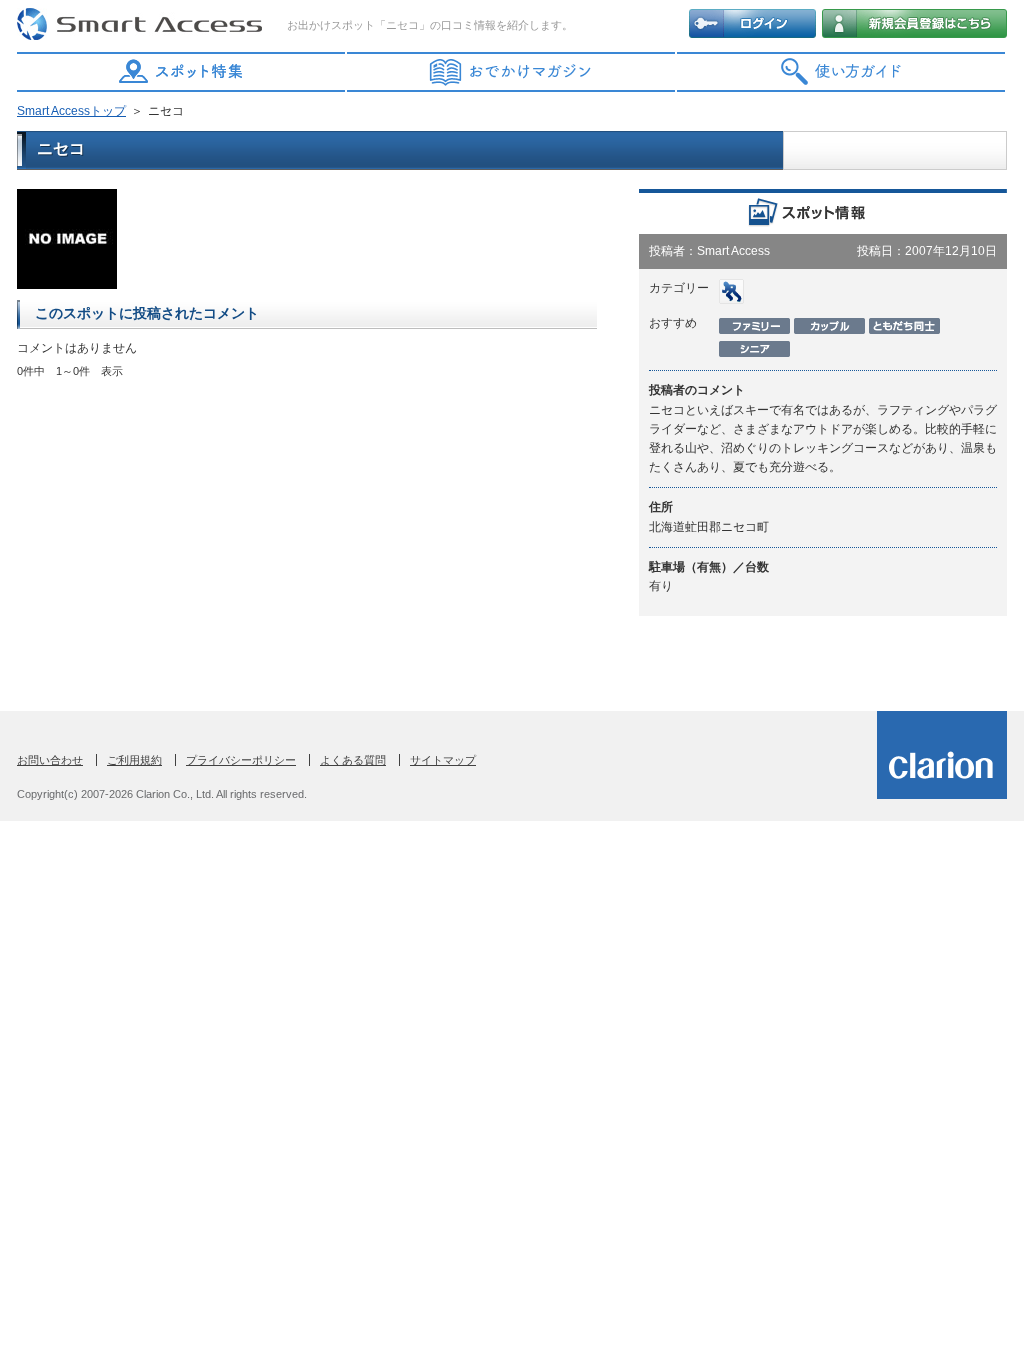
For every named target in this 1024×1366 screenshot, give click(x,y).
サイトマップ (443, 760)
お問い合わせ (50, 760)
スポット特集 (182, 72)
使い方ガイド (842, 72)
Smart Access (142, 25)
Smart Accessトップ (71, 111)
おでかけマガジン (512, 72)
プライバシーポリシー (241, 760)
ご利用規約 (134, 760)
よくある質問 (353, 760)
